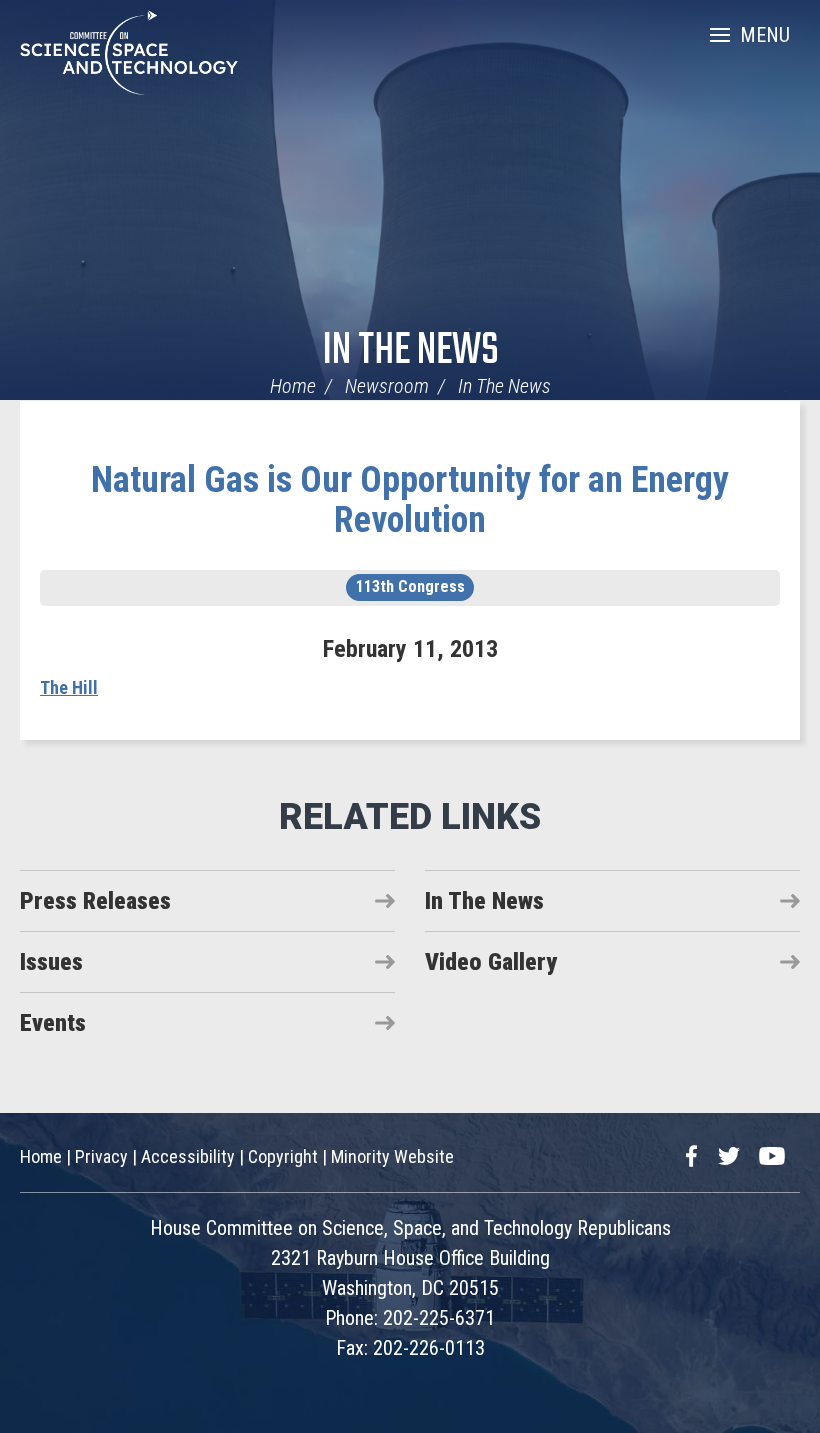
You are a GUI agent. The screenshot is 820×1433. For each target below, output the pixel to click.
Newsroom (387, 386)
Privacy (101, 1156)
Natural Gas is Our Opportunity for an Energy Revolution (410, 500)
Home (293, 386)
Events (53, 1023)
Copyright (283, 1156)
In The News (410, 351)
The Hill (69, 687)
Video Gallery (491, 962)
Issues (51, 962)
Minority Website (392, 1156)
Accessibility (188, 1156)
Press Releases (95, 901)
